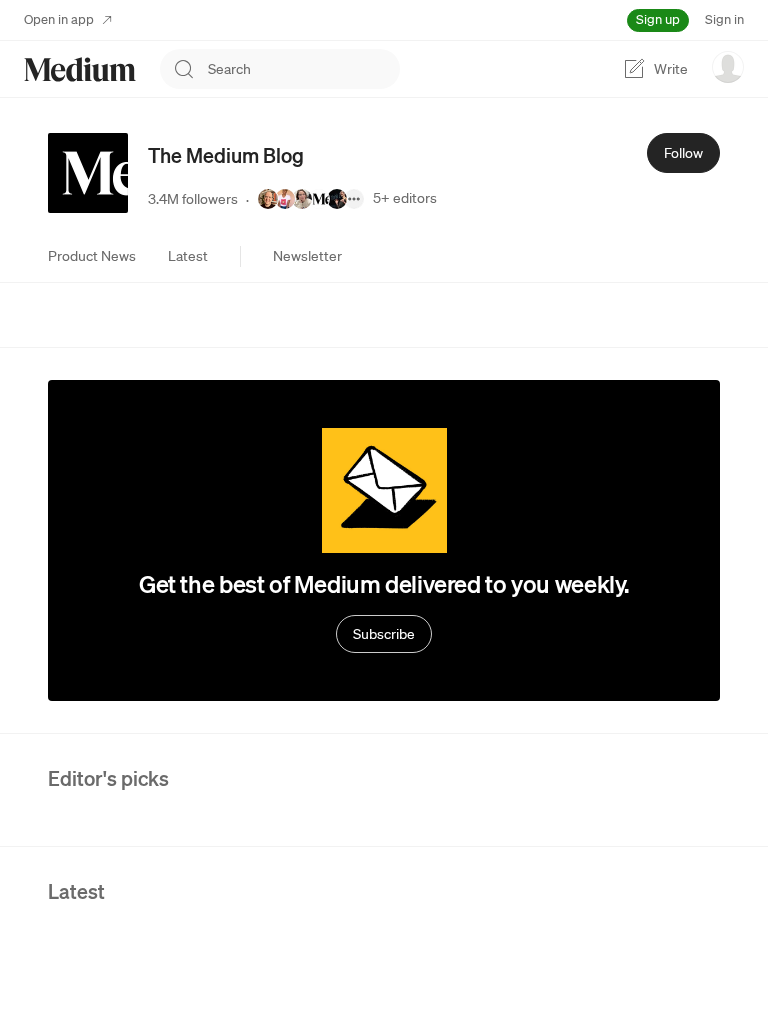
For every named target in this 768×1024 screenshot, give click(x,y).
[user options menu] (728, 67)
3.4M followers (193, 199)
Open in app (59, 19)
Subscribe (384, 634)
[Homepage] (80, 69)
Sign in (724, 19)
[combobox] (304, 69)
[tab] (92, 256)
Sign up (658, 19)
